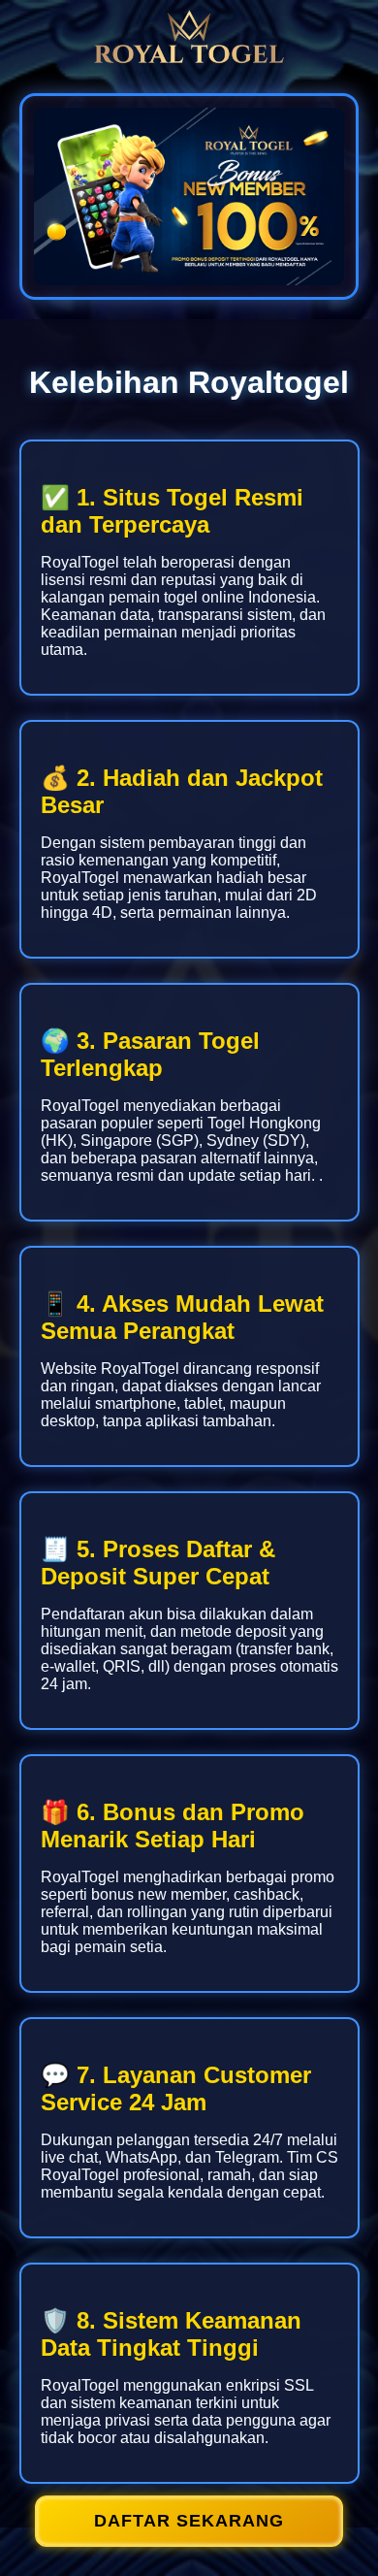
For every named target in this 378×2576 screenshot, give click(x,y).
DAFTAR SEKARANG (189, 2521)
